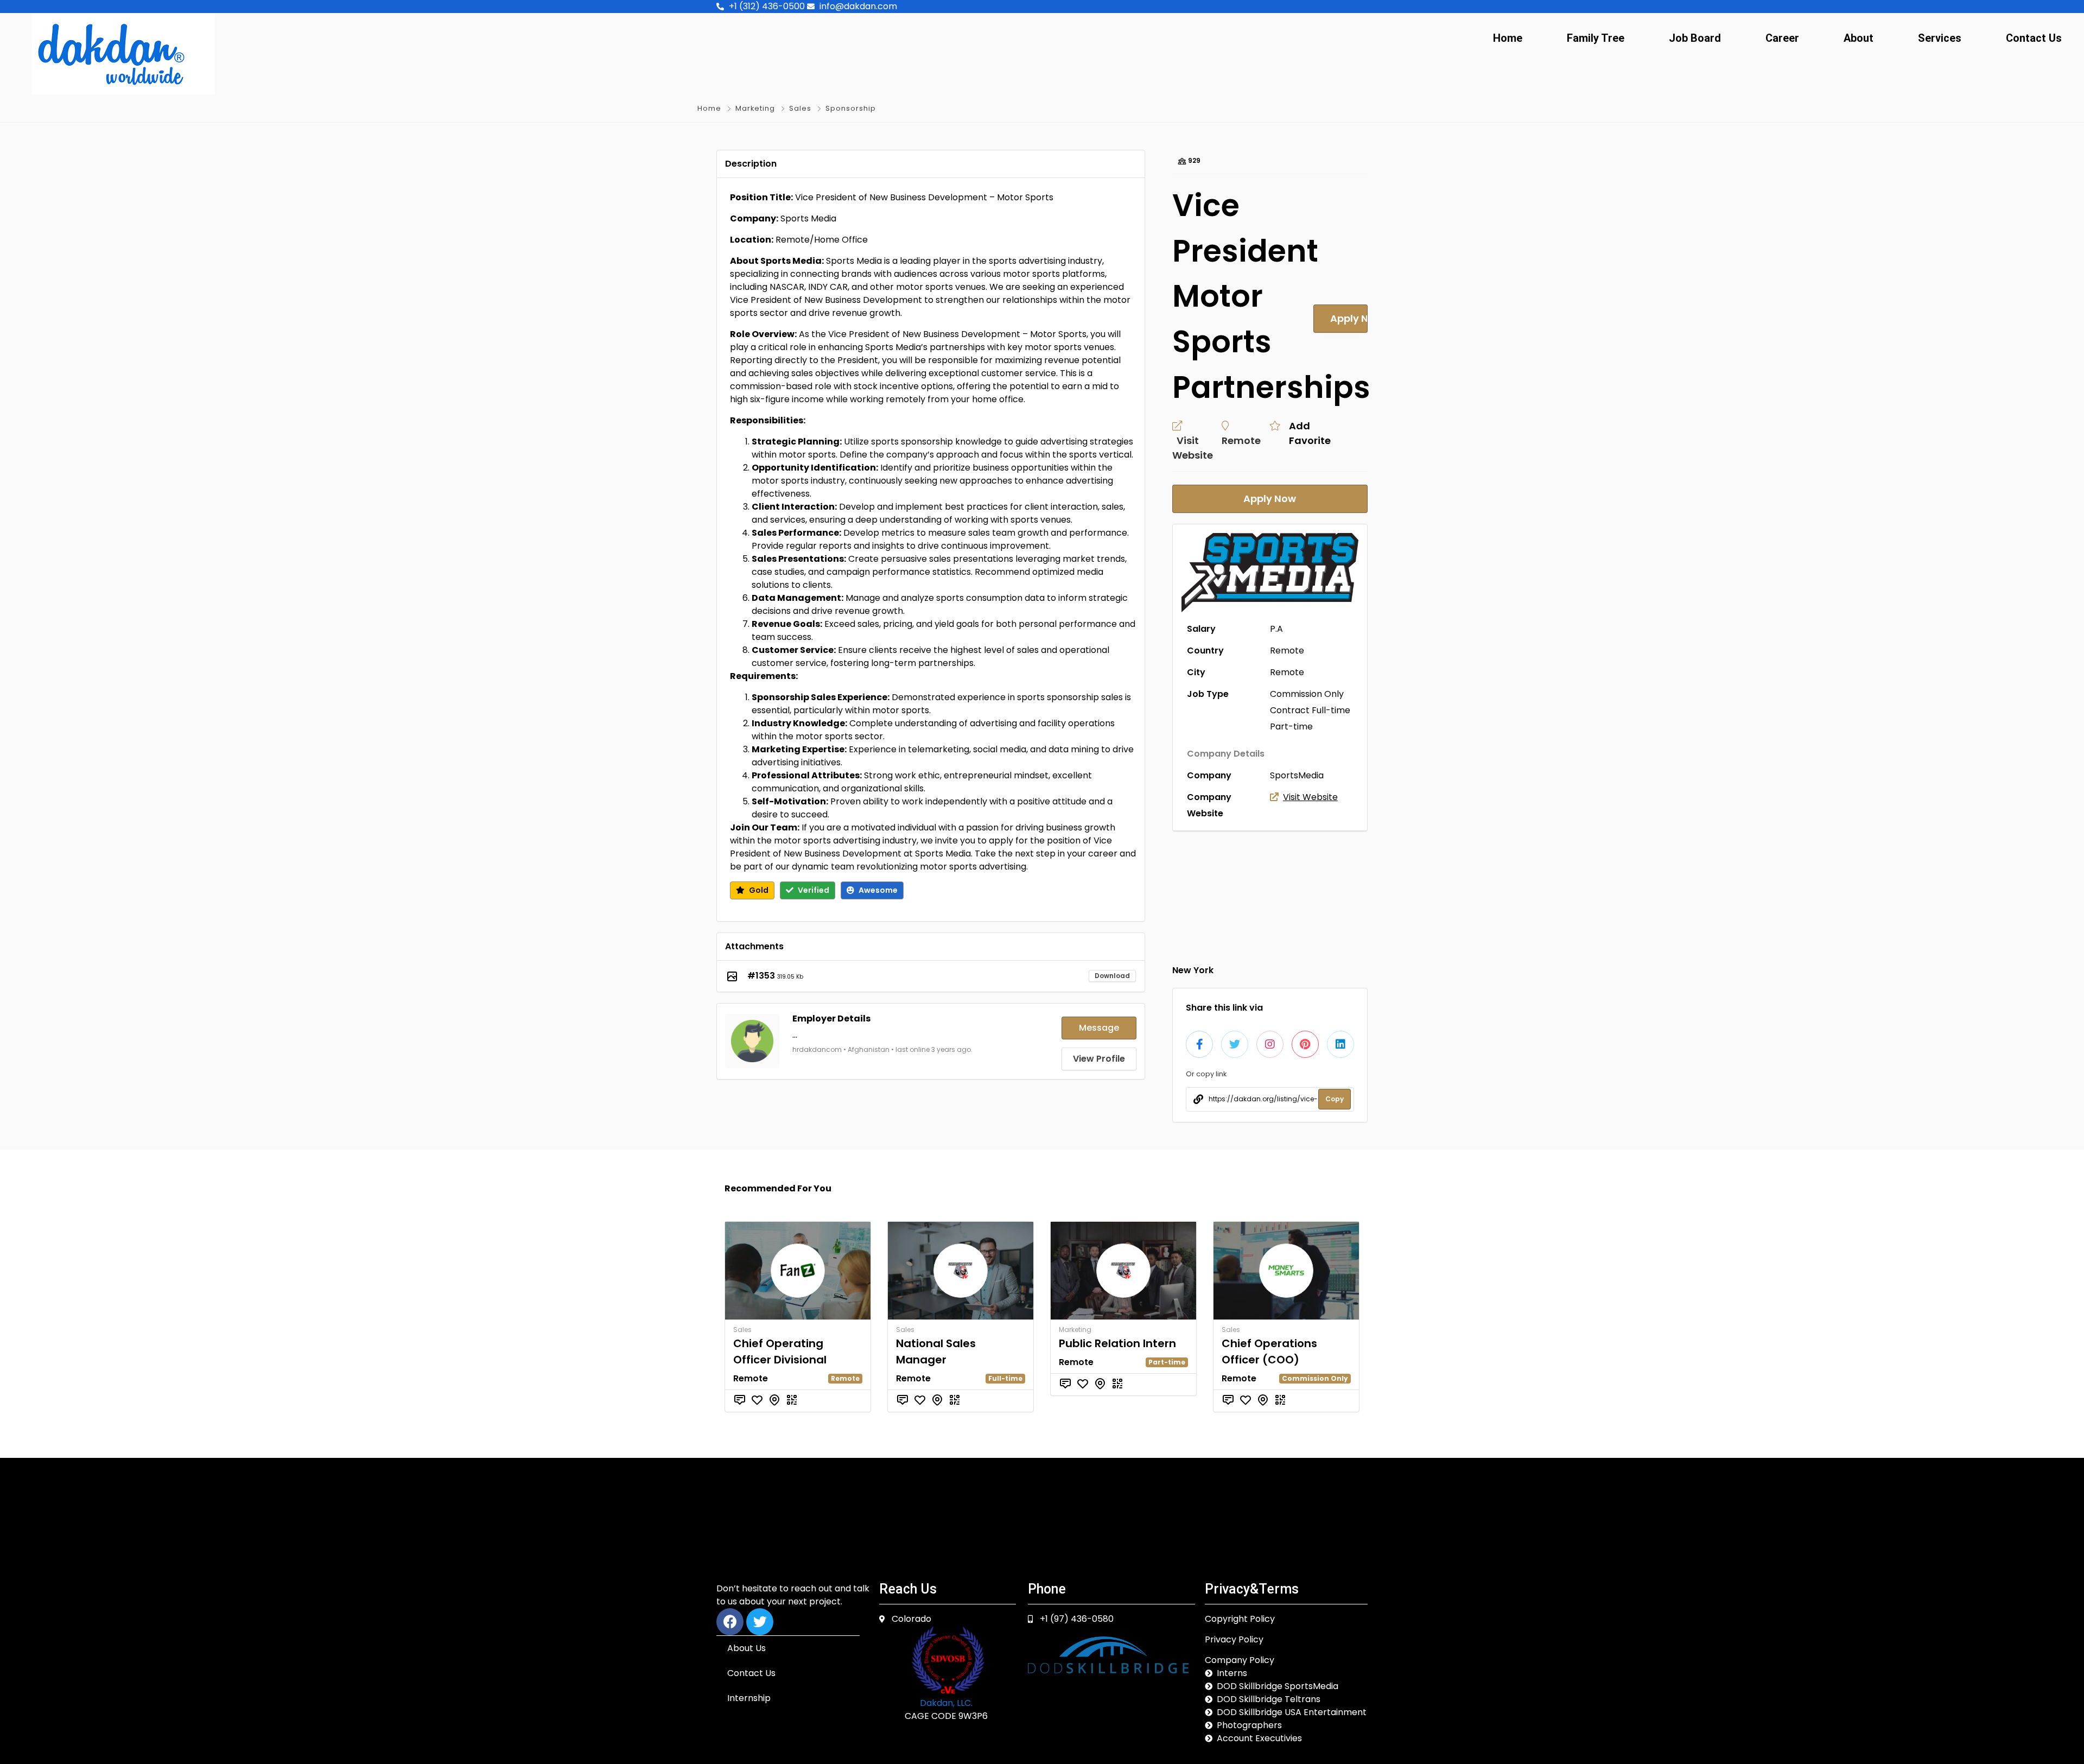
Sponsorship (851, 108)
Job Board (1695, 38)
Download (1112, 976)
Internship (749, 1698)
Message (1099, 1028)
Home (1508, 38)
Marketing (755, 108)
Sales (800, 108)
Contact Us (2034, 38)
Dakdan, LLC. (946, 1703)
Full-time (1331, 710)
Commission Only (1307, 694)
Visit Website (1310, 797)
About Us (746, 1648)
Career (1782, 38)
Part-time (1291, 726)
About (1859, 38)
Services (1940, 38)
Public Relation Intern (1117, 1343)
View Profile (1099, 1059)
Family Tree (1596, 38)
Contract (1290, 710)
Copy (1335, 1099)
